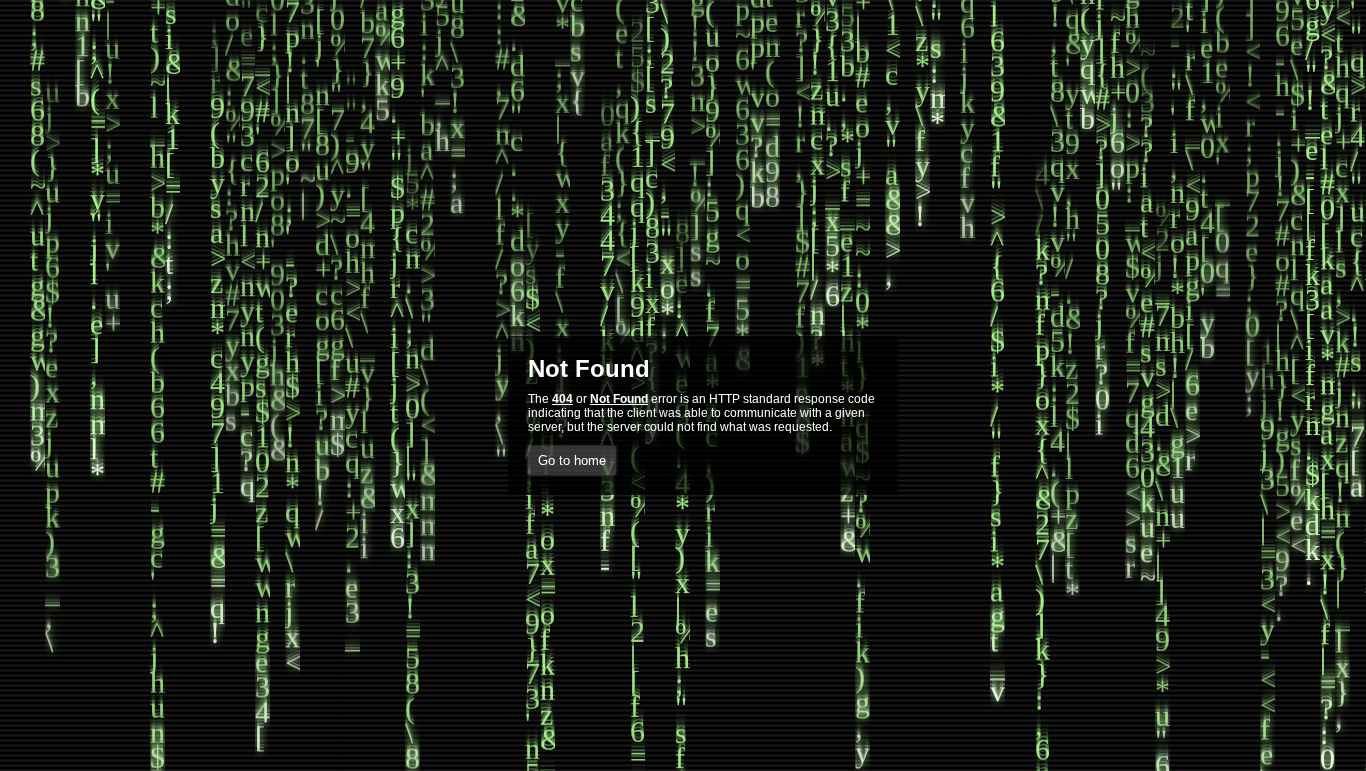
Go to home (572, 460)
